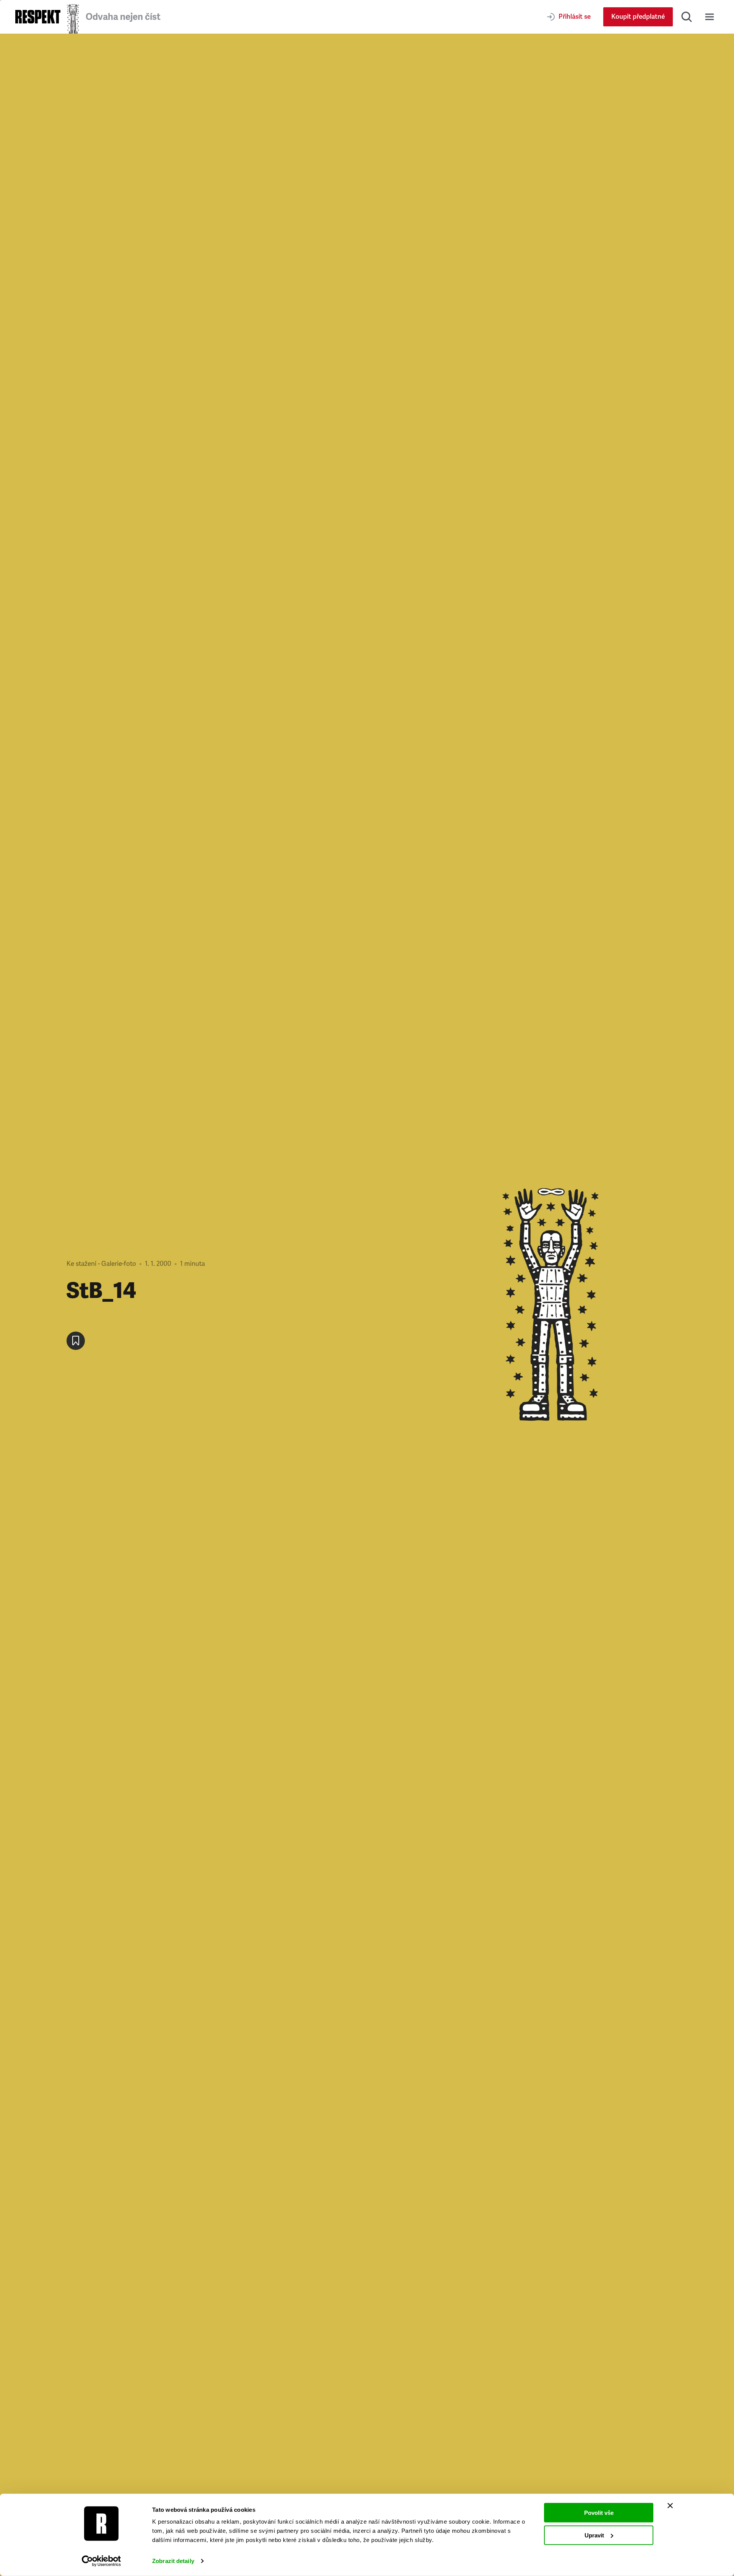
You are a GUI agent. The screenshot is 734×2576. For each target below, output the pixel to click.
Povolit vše (599, 2513)
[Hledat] (687, 17)
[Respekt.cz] (38, 17)
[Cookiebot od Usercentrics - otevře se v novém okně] (101, 2561)
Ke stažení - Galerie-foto (101, 1264)
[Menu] (710, 17)
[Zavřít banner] (670, 2506)
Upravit (594, 2535)
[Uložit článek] (76, 1341)
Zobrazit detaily (173, 2561)
